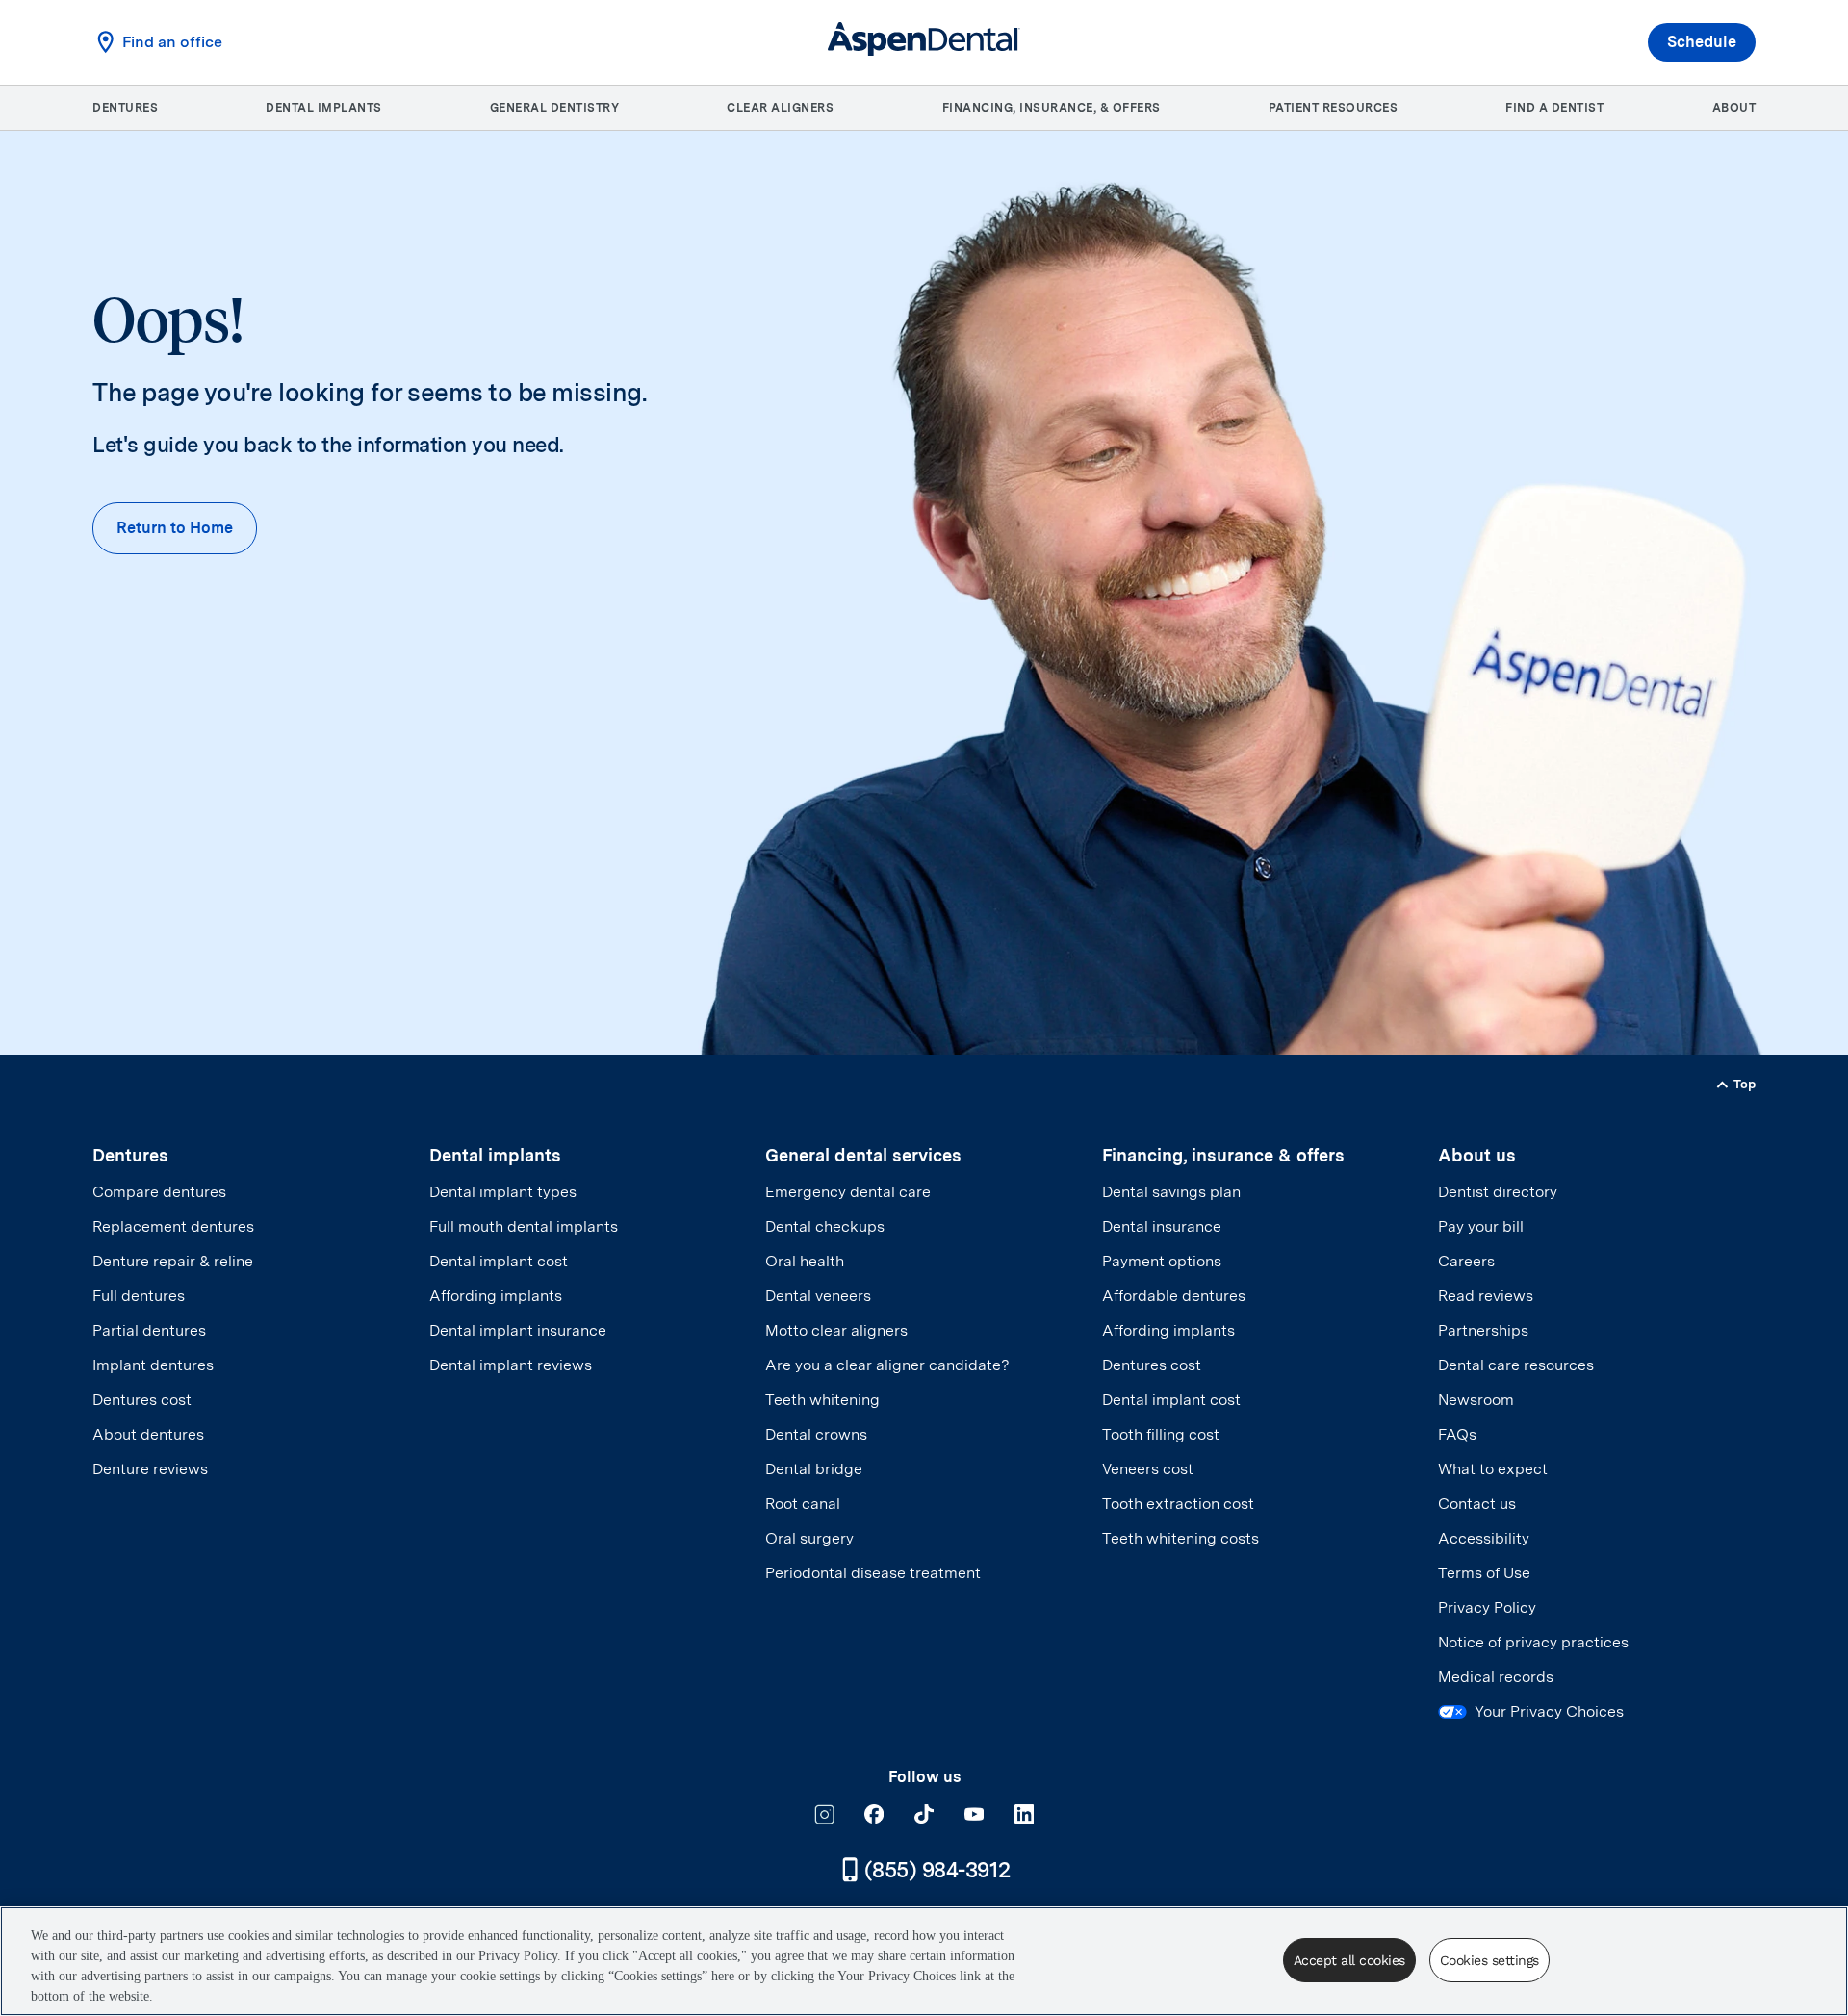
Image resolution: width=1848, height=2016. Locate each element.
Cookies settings (1489, 1960)
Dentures (125, 108)
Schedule (1702, 42)
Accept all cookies (1349, 1960)
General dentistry (555, 108)
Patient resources (1334, 108)
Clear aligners (780, 108)
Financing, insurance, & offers (1052, 108)
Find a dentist (1554, 108)
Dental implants (324, 108)
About (1734, 108)
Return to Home (175, 528)
